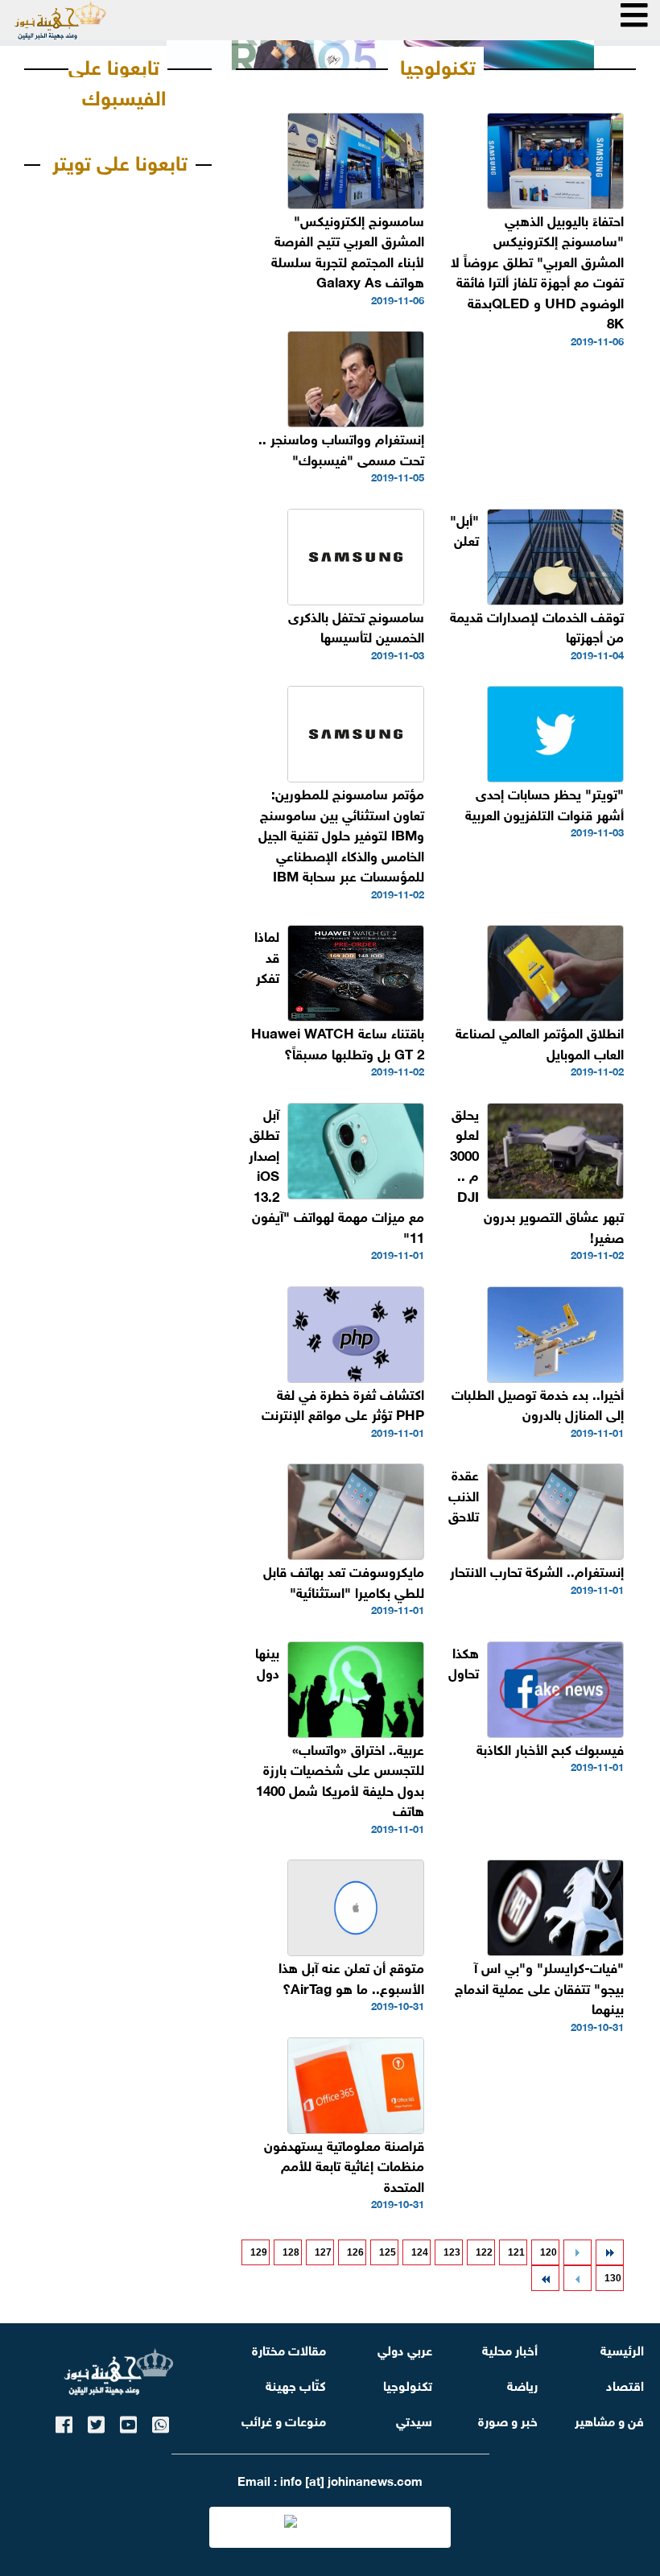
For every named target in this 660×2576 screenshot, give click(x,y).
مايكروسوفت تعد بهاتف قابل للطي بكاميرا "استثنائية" (344, 1581)
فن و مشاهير (609, 2419)
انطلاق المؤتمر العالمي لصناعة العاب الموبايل (540, 1042)
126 (355, 2252)
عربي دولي (405, 2349)
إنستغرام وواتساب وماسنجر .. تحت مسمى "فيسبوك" (341, 448)
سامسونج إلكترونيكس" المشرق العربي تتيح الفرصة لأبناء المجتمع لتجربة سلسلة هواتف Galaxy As (348, 250)
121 (516, 2252)
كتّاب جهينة (296, 2384)
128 (291, 2252)
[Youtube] (128, 2422)
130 (613, 2278)
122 (484, 2252)
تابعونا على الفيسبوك (117, 80)
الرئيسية (622, 2349)
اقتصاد (625, 2384)
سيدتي (414, 2419)
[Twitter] (96, 2422)
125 (388, 2252)
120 (549, 2252)
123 (452, 2252)
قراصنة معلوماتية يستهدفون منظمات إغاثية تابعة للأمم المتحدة (344, 2165)
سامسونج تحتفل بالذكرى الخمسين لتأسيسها (356, 626)
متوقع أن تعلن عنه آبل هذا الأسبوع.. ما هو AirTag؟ (351, 1977)
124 (420, 2252)
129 (259, 2252)
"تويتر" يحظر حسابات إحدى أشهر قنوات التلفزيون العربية (544, 803)
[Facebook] (64, 2422)
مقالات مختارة (289, 2349)
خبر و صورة (508, 2419)
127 (323, 2252)
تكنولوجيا (438, 64)
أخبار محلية (510, 2349)
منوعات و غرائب (284, 2419)
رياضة (522, 2384)
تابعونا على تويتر (120, 160)
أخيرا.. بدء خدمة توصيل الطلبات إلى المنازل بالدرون (538, 1404)
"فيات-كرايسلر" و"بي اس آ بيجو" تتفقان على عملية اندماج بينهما (539, 1987)
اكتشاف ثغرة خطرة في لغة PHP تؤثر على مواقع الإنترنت (343, 1404)
